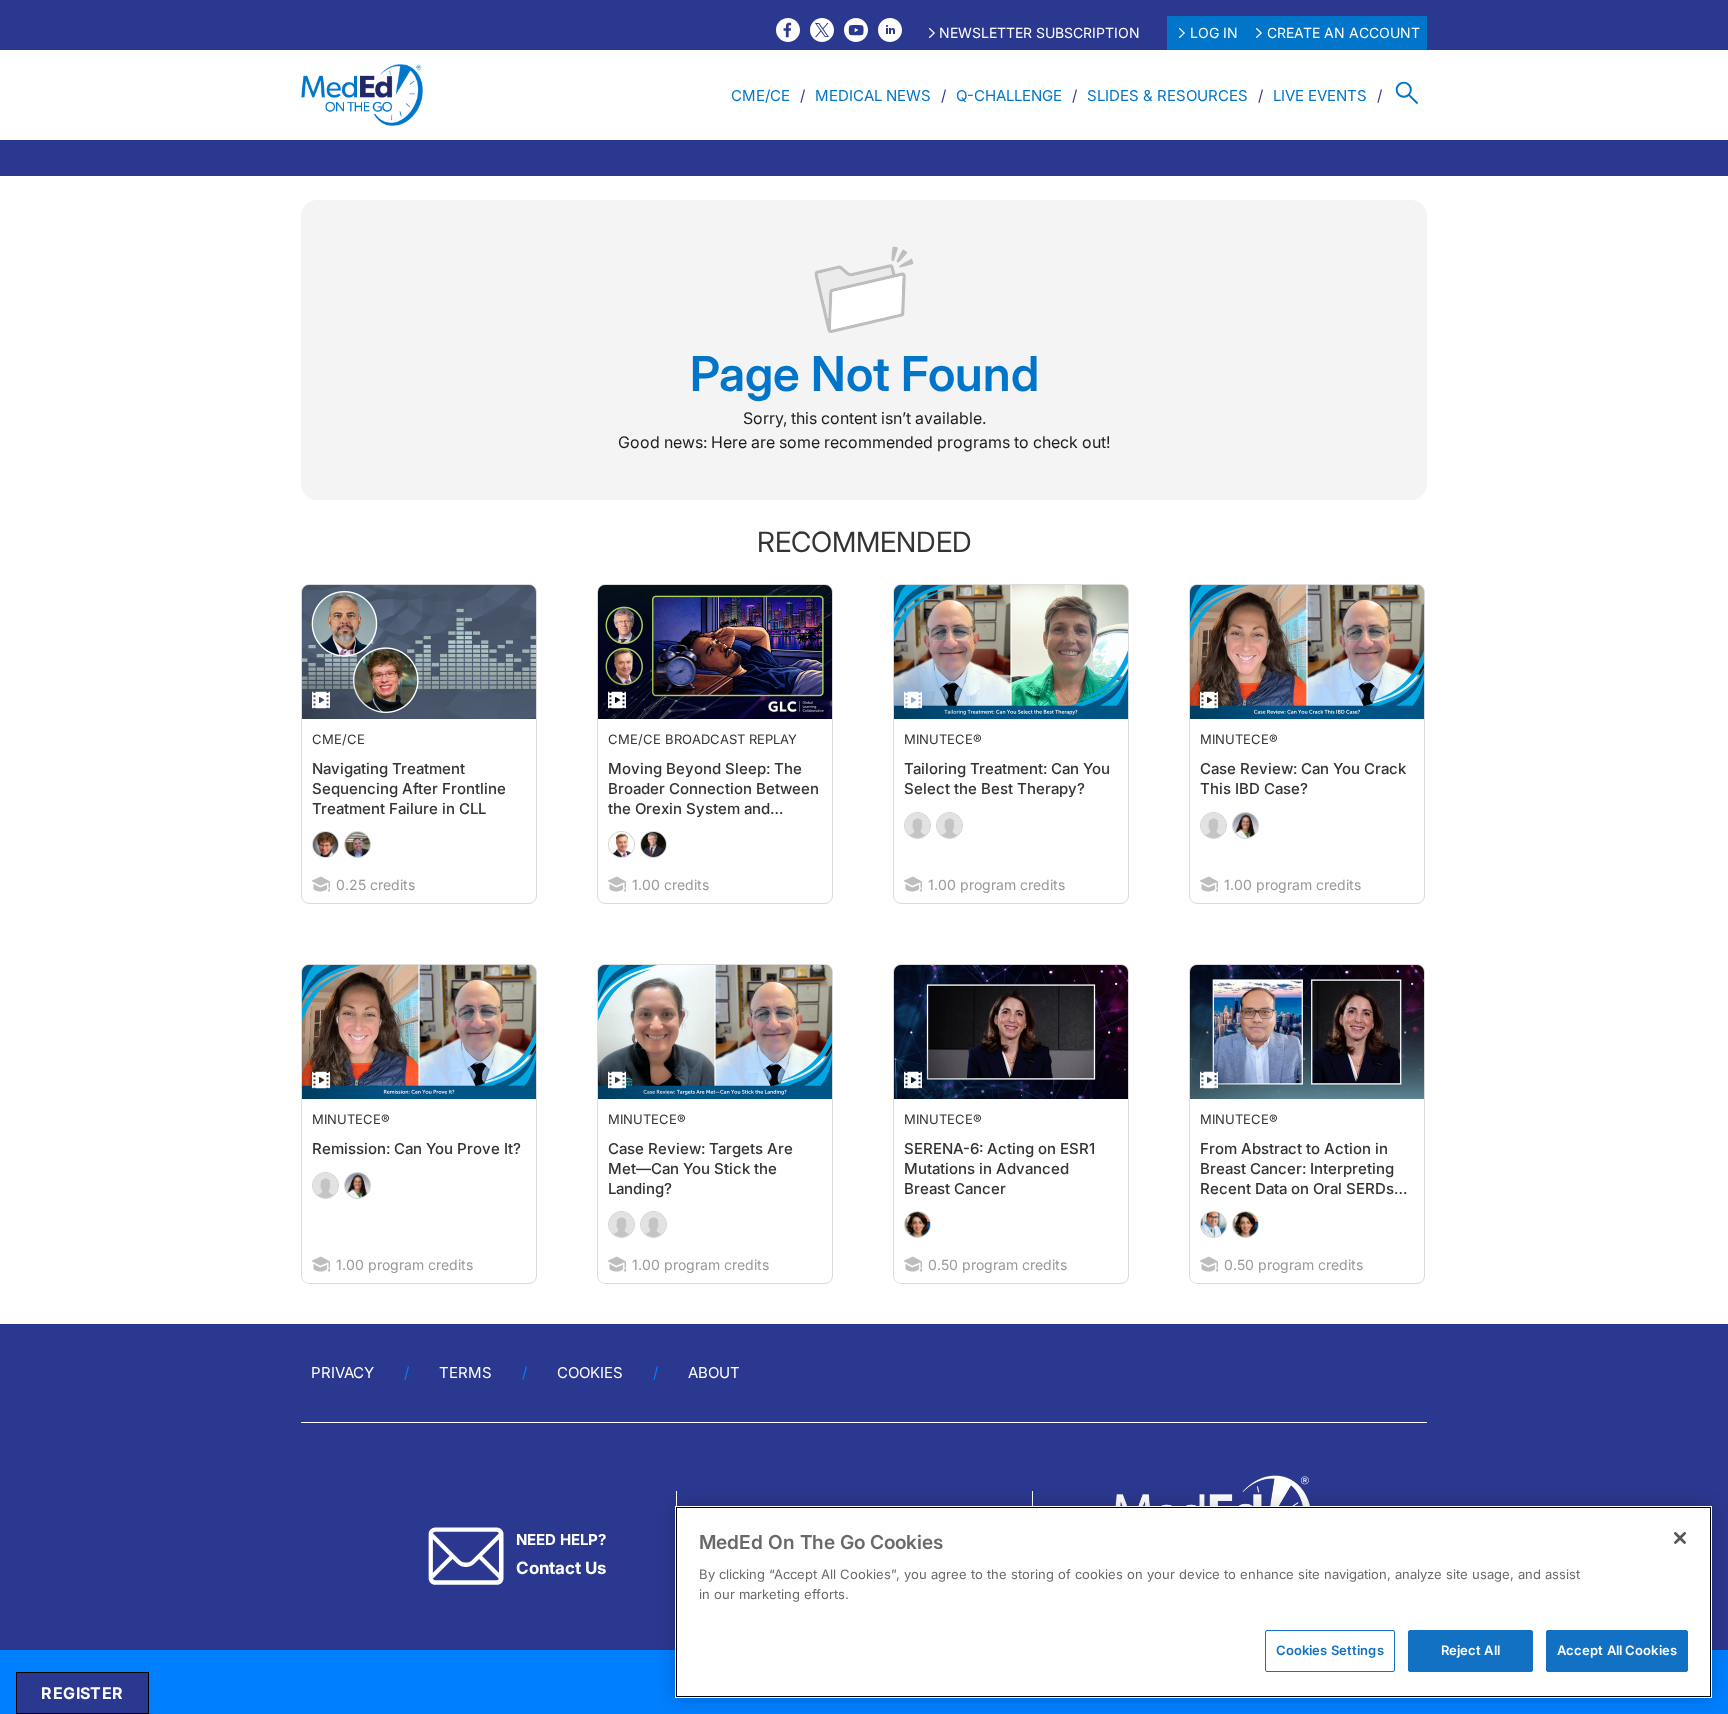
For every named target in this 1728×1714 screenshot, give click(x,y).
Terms (465, 1372)
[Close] (1680, 1538)
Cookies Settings (1330, 1650)
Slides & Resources (1167, 95)
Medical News (873, 95)
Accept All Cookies (1617, 1650)
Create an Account (1343, 32)
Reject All (1470, 1650)
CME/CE (760, 95)
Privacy (342, 1372)
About (714, 1372)
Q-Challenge (1009, 95)
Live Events (1320, 95)
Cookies (590, 1372)
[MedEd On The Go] (362, 95)
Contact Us (561, 1568)
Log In (1214, 32)
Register (82, 1693)
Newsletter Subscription (1039, 32)
